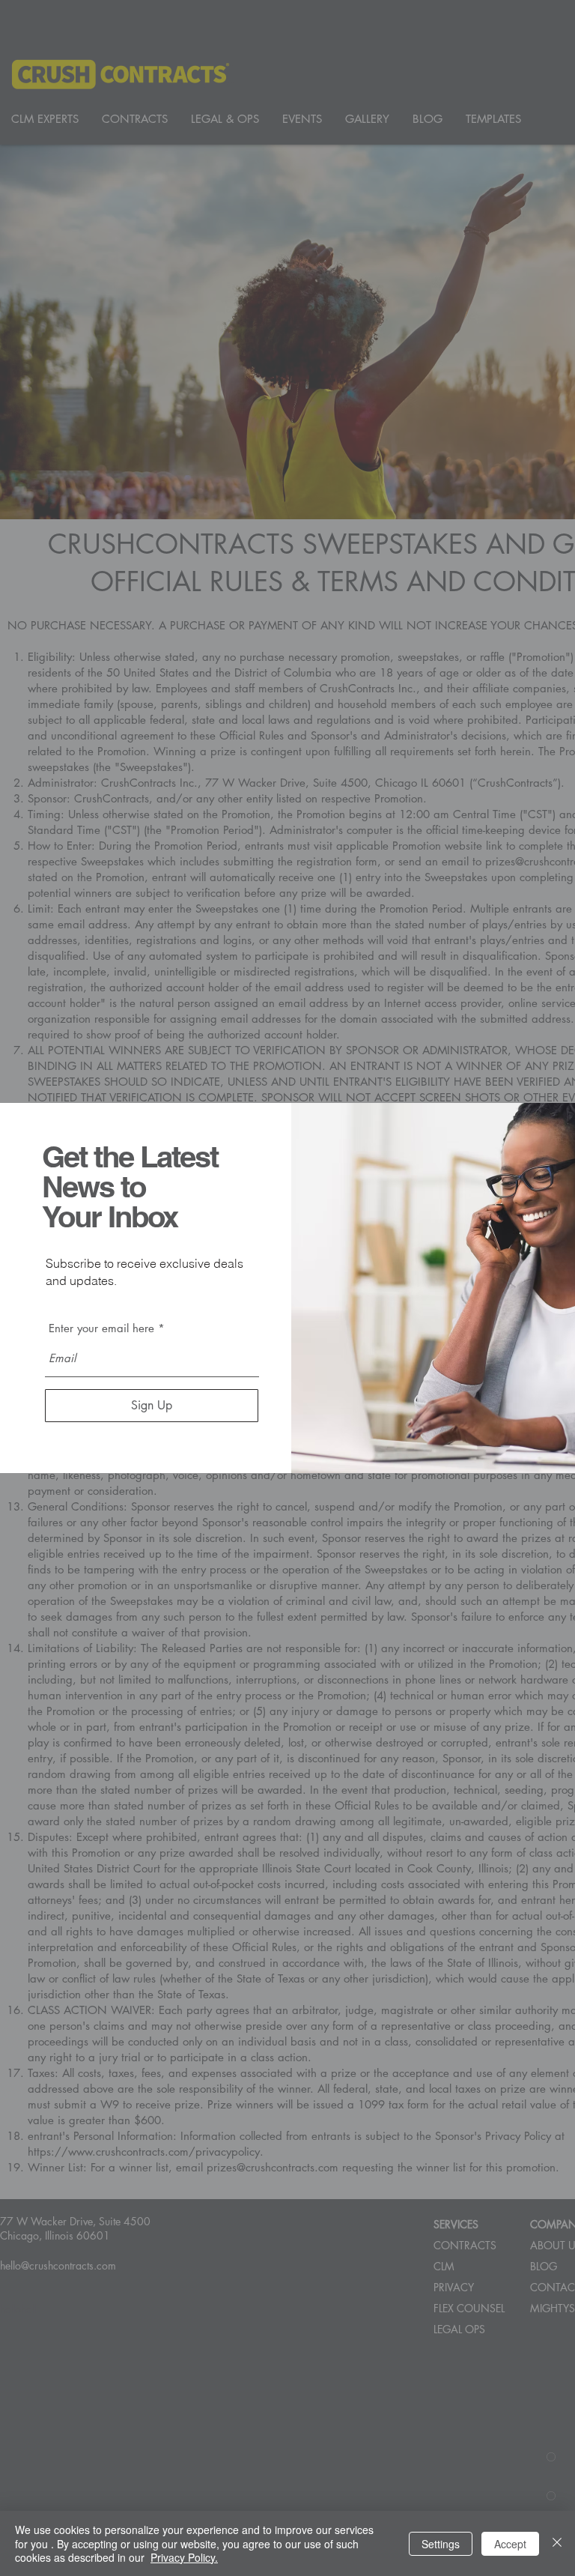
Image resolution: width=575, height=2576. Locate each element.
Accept (510, 2544)
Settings (441, 2544)
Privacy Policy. (184, 2557)
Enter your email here (101, 1328)
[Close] (557, 2543)
